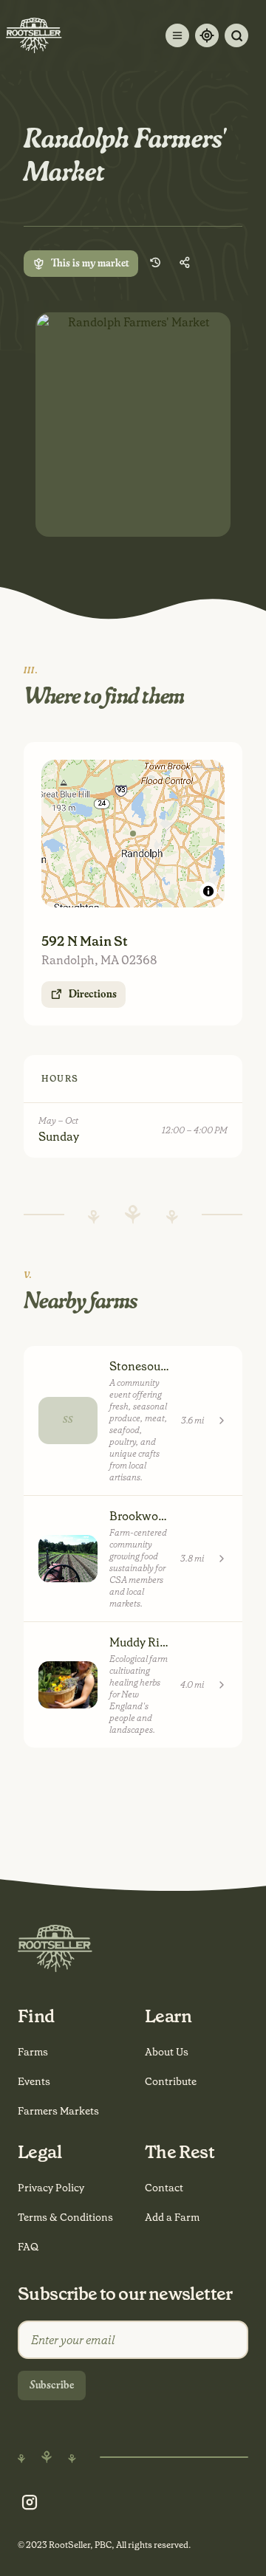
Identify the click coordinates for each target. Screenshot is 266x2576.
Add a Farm (172, 2217)
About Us (167, 2052)
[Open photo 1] (133, 425)
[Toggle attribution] (208, 891)
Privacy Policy (51, 2188)
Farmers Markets (58, 2111)
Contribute (171, 2081)
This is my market (90, 264)
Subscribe (52, 2386)
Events (34, 2081)
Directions (93, 995)
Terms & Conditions (65, 2217)
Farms (33, 2052)
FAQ (28, 2247)
